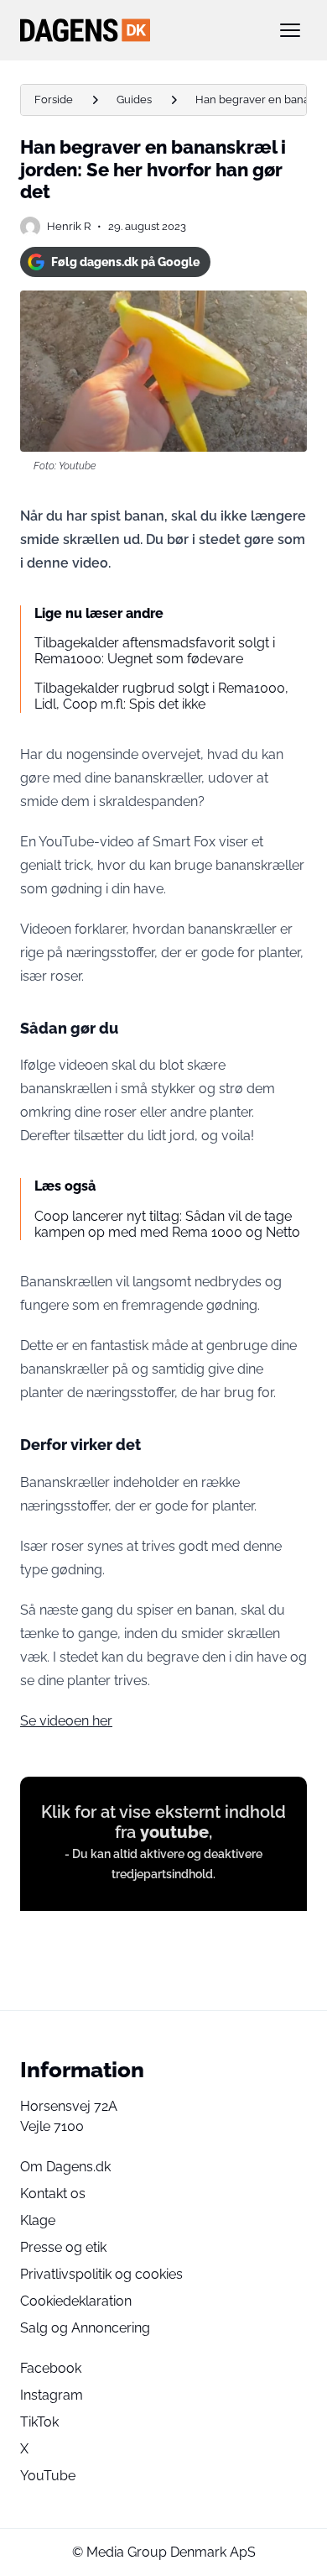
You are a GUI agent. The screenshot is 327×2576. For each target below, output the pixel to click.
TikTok (39, 2422)
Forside (54, 99)
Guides (134, 99)
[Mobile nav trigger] (290, 30)
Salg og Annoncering (85, 2328)
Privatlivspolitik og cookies (101, 2274)
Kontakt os (53, 2194)
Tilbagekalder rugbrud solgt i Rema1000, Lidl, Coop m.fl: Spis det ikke (161, 696)
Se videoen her (66, 1721)
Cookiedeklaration (76, 2301)
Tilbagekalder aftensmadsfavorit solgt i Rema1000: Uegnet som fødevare (155, 651)
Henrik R (69, 226)
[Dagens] (137, 30)
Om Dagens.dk (65, 2167)
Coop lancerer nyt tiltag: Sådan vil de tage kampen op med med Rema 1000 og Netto (167, 1224)
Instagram (52, 2395)
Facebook (51, 2368)
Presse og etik (63, 2247)
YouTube (48, 2476)
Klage (38, 2220)
